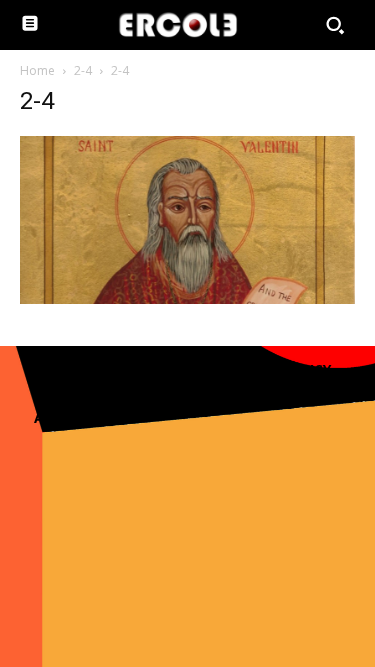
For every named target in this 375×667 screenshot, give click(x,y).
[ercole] (178, 25)
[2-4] (187, 298)
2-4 (83, 70)
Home (37, 70)
